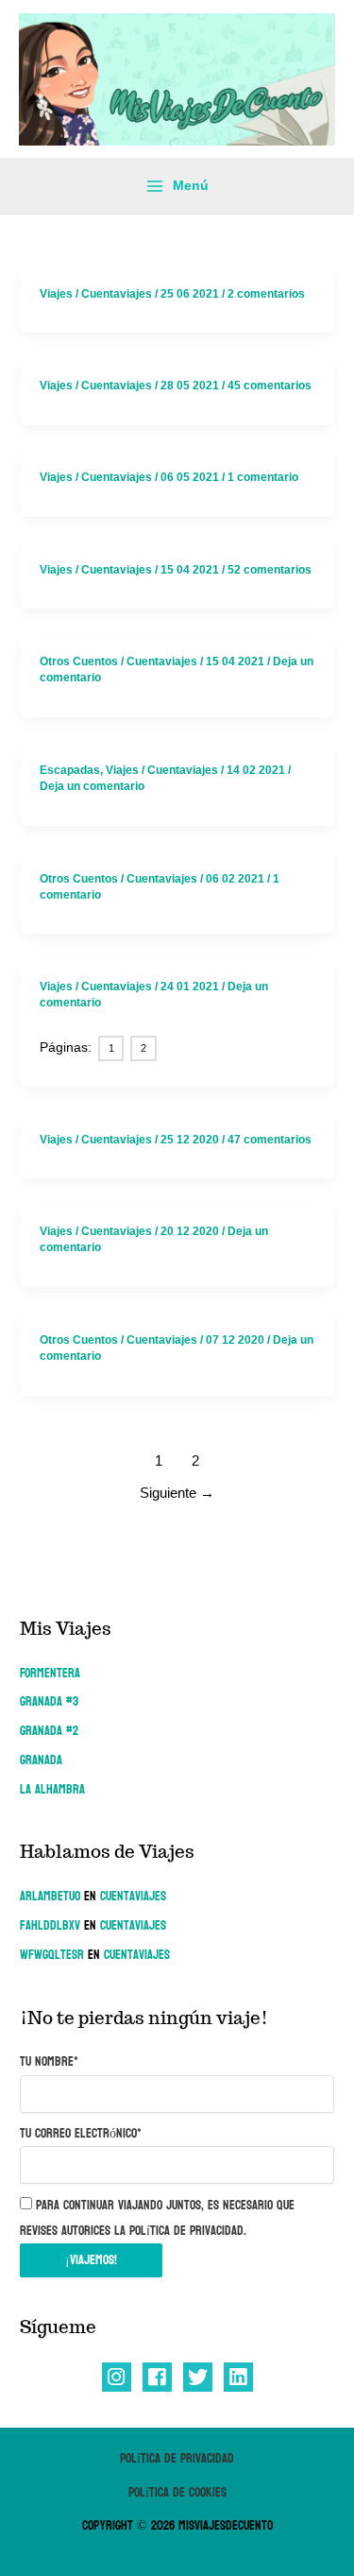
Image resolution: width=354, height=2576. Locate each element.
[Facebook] (157, 2377)
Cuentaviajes (133, 1896)
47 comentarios (270, 1140)
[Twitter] (198, 2377)
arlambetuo (50, 1896)
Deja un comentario (92, 786)
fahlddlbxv (50, 1925)
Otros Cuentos (79, 661)
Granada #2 (49, 1731)
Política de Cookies (177, 2492)
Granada (41, 1760)
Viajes (56, 294)
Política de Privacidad (177, 2458)
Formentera (50, 1673)
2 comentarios (266, 294)
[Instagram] (117, 2377)
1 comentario (263, 477)
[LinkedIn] (238, 2377)
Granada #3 (49, 1701)
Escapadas (70, 770)
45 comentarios (270, 386)
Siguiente (177, 1493)
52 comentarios (270, 570)
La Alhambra (52, 1789)
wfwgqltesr (52, 1955)
